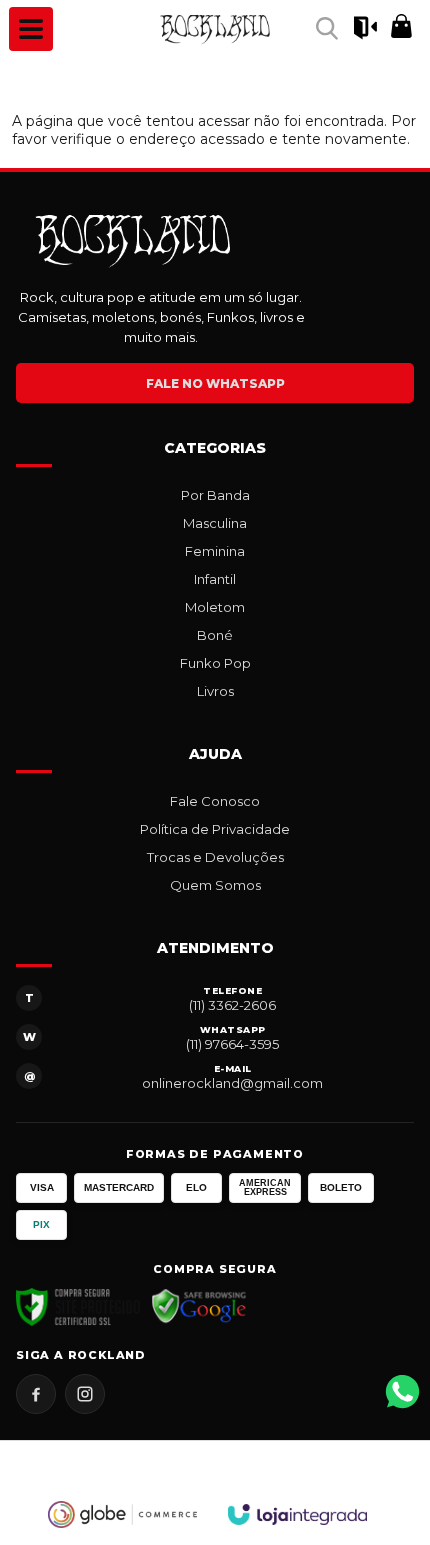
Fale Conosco (215, 801)
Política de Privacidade (215, 829)
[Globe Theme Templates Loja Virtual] (123, 1514)
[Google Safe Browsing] (199, 1307)
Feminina (215, 551)
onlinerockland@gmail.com (232, 1083)
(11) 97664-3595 (232, 1044)
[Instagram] (85, 1394)
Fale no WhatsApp (215, 383)
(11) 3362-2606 (232, 1005)
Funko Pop (215, 663)
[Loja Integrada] (298, 1514)
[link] (215, 29)
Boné (215, 635)
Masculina (215, 523)
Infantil (215, 579)
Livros (215, 691)
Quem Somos (215, 885)
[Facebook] (36, 1394)
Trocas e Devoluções (215, 857)
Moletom (215, 607)
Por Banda (215, 495)
